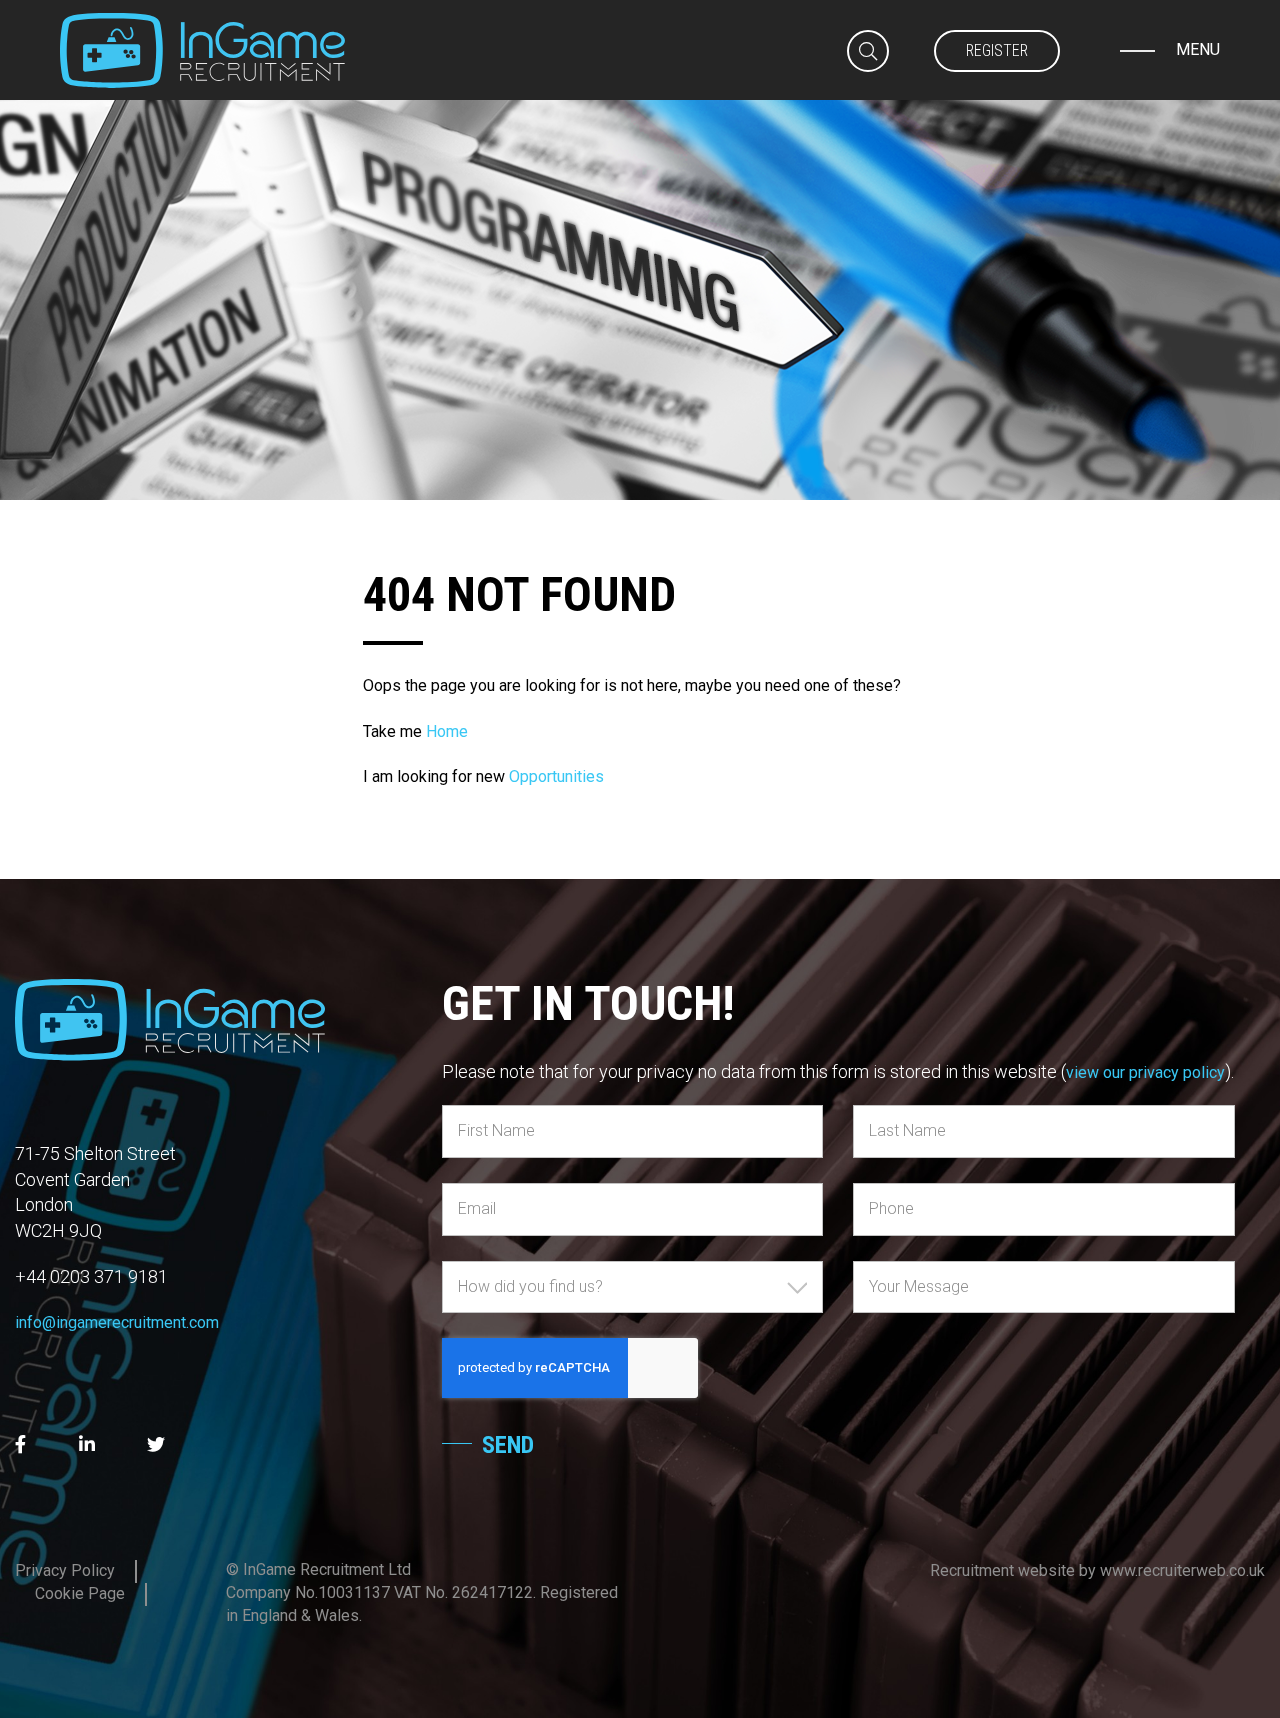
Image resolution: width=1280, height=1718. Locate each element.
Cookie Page (80, 1593)
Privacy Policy (65, 1570)
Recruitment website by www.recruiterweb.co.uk (1097, 1570)
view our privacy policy (1145, 1072)
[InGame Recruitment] (202, 49)
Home (447, 731)
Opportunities (556, 776)
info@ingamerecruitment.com (117, 1322)
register (997, 50)
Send (508, 1445)
